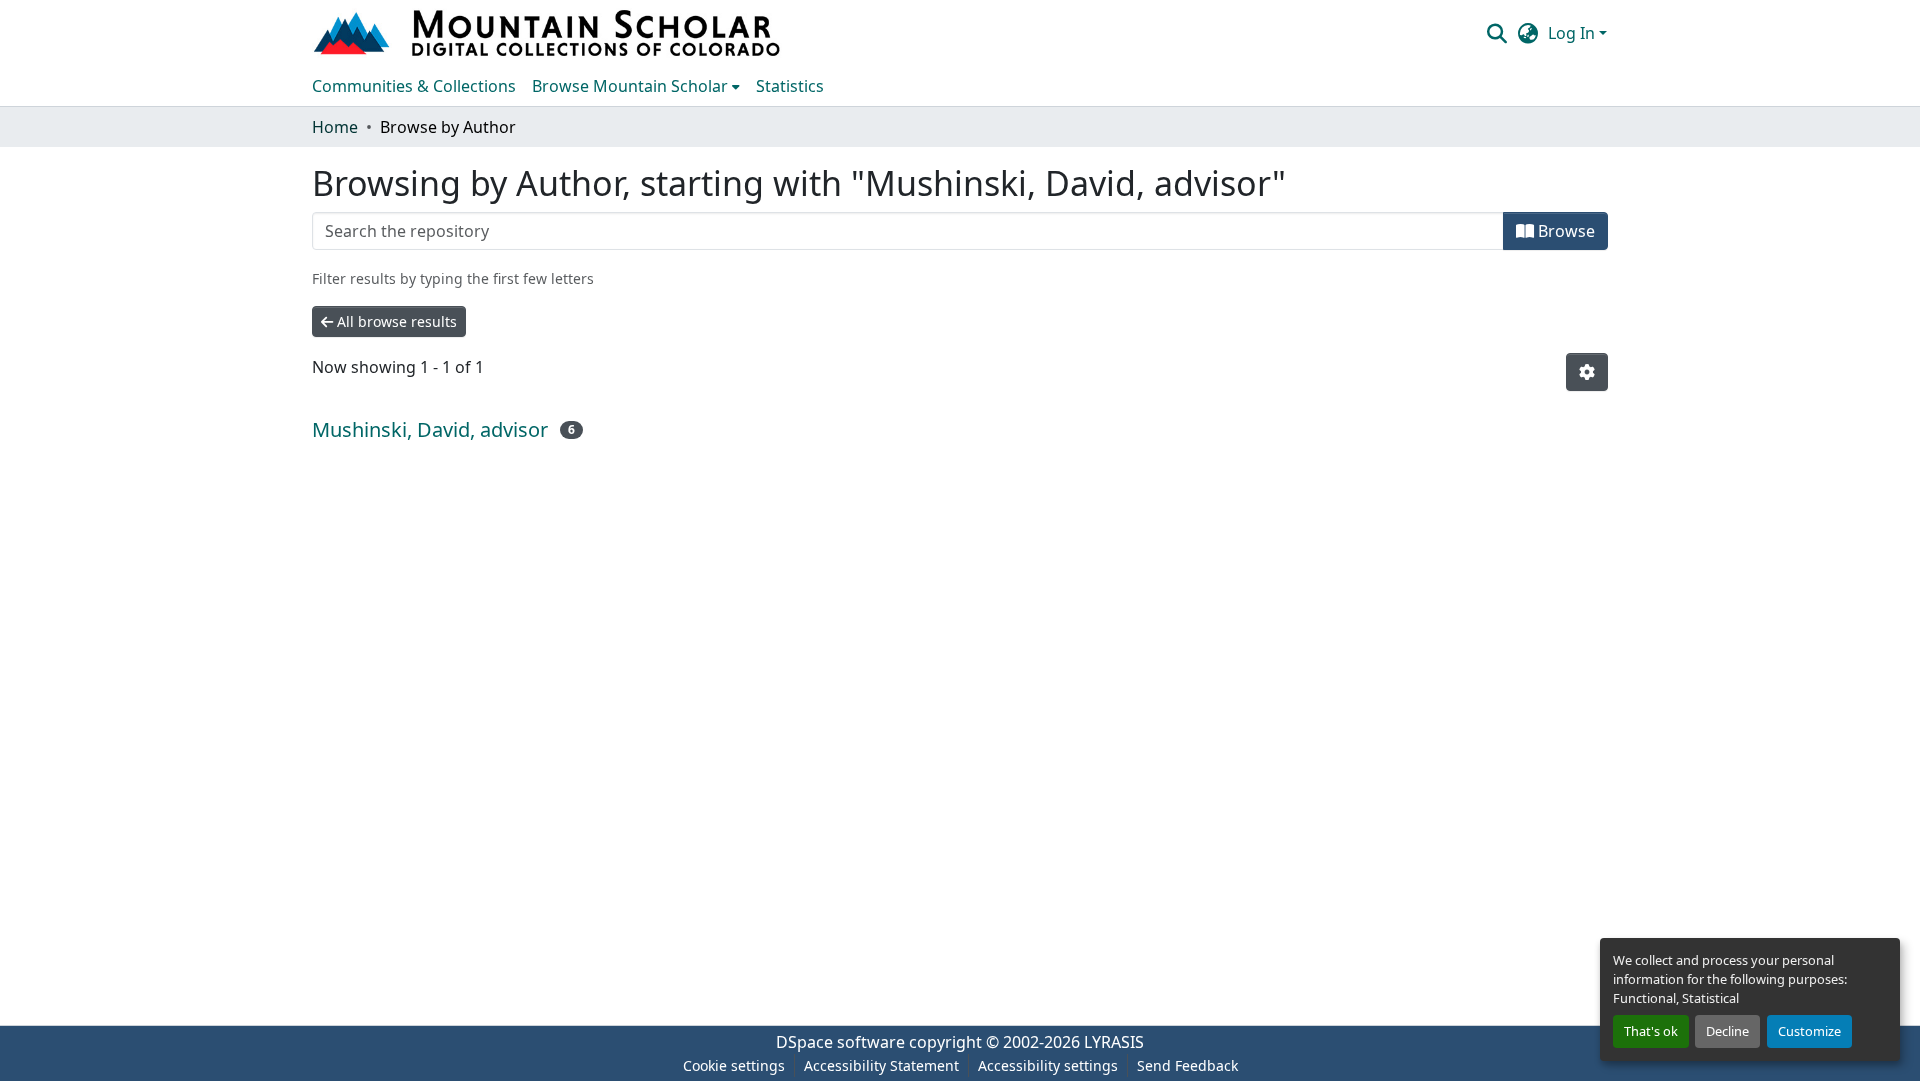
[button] (549, 33)
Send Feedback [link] (1187, 1065)
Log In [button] (1573, 33)
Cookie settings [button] (734, 1065)
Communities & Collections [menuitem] (414, 86)
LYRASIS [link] (1114, 1042)
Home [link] (335, 127)
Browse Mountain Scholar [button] (630, 86)
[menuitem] (636, 86)
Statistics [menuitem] (790, 86)
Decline (1727, 1031)
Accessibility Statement (881, 1065)
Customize (1809, 1031)
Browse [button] (1564, 231)
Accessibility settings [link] (1048, 1065)
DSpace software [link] (840, 1042)
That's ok (1651, 1031)
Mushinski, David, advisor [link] (430, 429)
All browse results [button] (395, 321)
